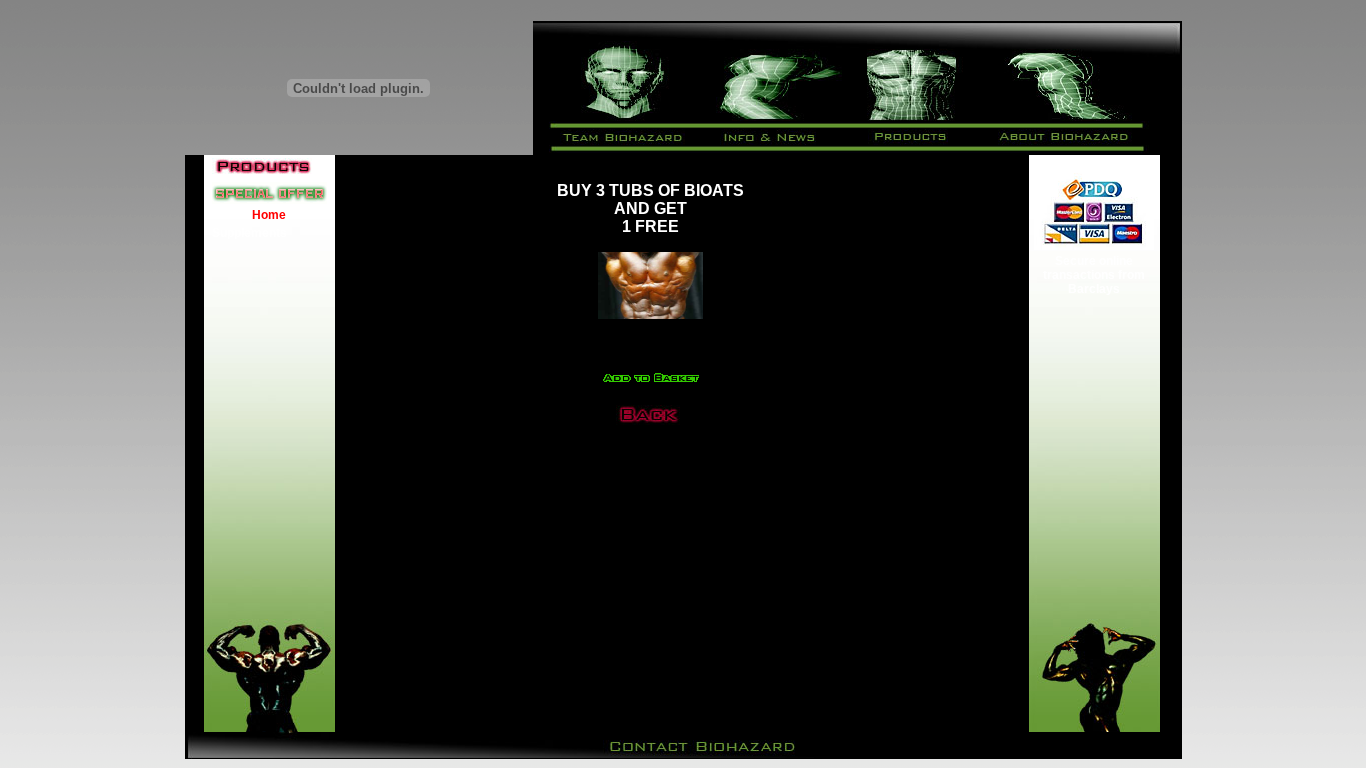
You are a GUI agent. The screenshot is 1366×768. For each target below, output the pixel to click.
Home (269, 215)
